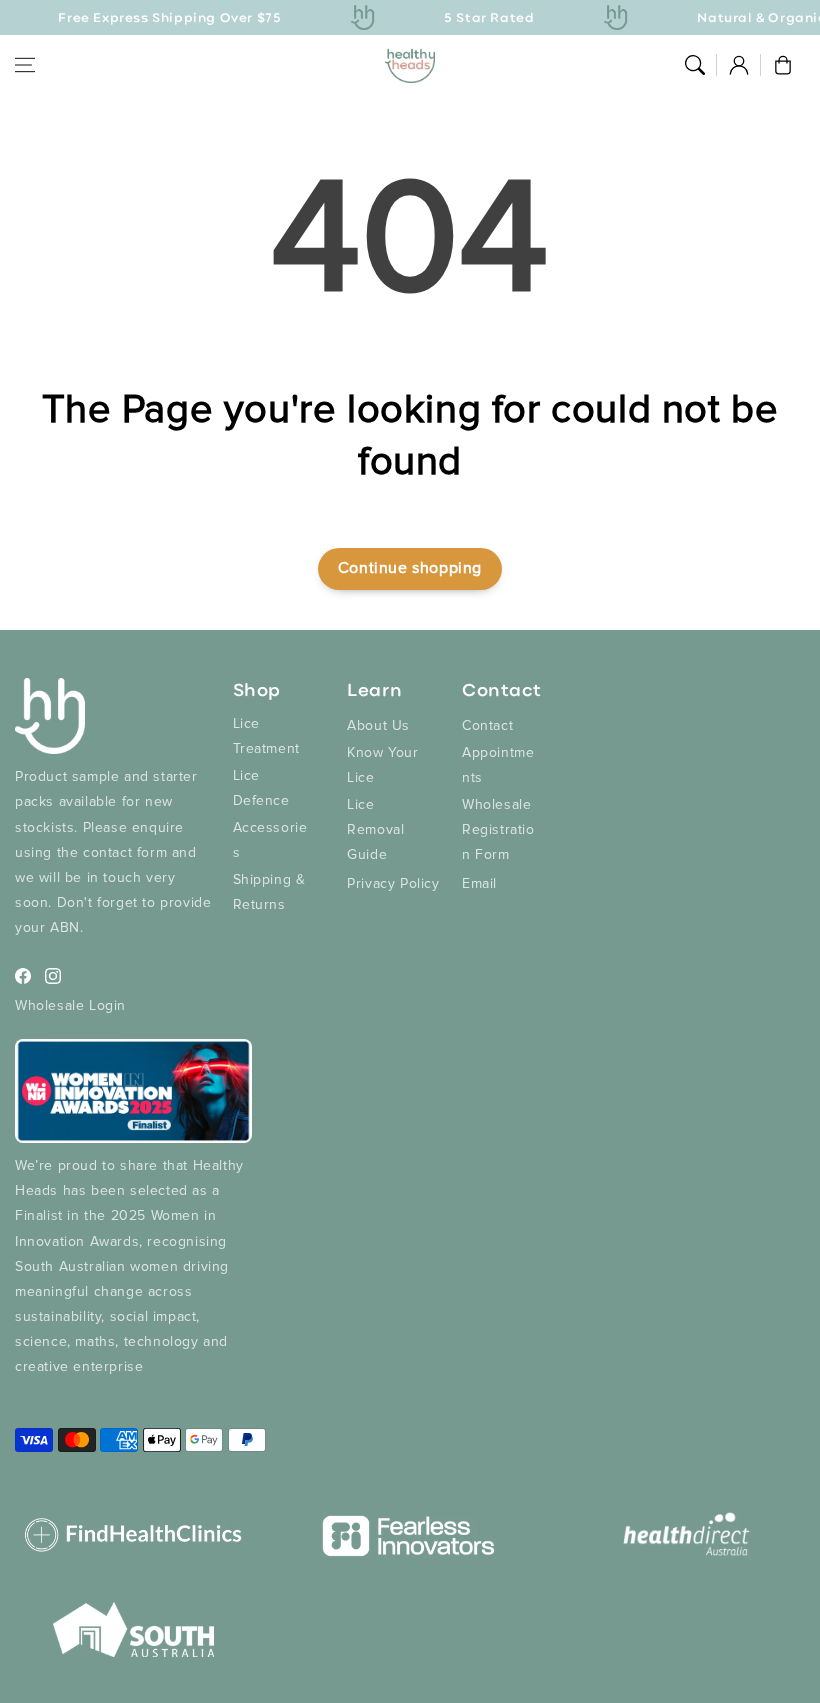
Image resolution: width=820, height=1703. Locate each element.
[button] (25, 65)
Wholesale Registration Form (498, 829)
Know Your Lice (382, 765)
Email (479, 883)
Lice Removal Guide (375, 829)
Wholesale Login (70, 1005)
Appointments (498, 765)
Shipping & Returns (269, 892)
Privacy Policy (393, 883)
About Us (378, 725)
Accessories (270, 840)
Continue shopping (410, 568)
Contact (487, 725)
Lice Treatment (266, 736)
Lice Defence (261, 788)
